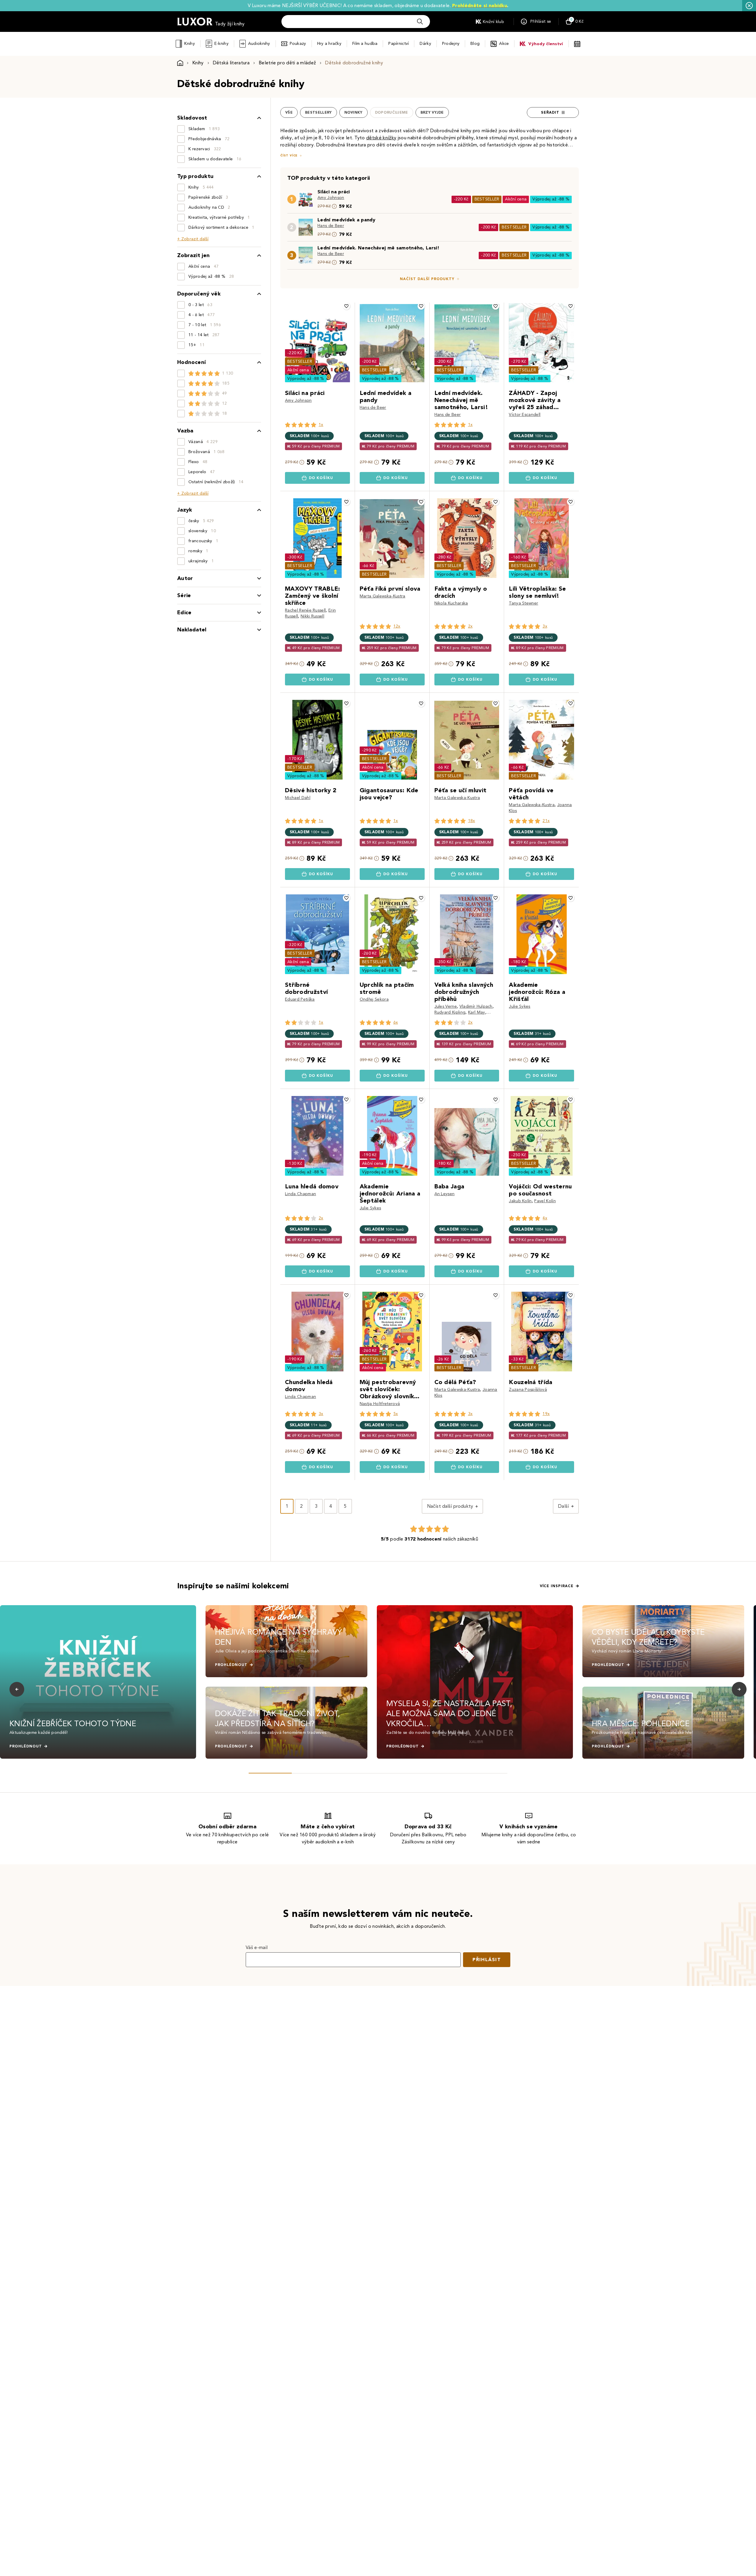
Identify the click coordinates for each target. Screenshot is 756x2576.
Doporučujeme (392, 112)
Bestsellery (318, 112)
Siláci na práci (334, 192)
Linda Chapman (300, 1194)
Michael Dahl (298, 798)
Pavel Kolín (545, 1201)
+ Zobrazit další (193, 239)
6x (396, 1022)
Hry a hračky (329, 44)
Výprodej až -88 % (551, 199)
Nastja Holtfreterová (380, 1404)
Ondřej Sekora (374, 999)
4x (545, 1218)
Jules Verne (446, 1006)
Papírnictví (399, 44)
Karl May (477, 1012)
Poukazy (298, 44)
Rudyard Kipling (450, 1012)
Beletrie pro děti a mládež (287, 63)
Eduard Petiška (300, 999)
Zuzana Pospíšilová (528, 1390)
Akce (504, 44)
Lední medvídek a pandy (346, 220)
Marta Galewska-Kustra (383, 596)
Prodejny (451, 44)
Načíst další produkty (427, 279)
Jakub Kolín (520, 1201)
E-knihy (221, 44)
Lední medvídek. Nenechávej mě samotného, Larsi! (378, 248)
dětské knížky (381, 138)
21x (546, 821)
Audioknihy (259, 44)
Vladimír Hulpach (476, 1006)
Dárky (425, 44)
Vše (289, 112)
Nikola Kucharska (451, 603)
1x (321, 425)
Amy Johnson (331, 198)
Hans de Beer (331, 226)
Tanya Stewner (523, 603)
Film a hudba (365, 44)
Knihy (189, 44)
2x (470, 626)
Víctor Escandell (525, 415)
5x (396, 1414)
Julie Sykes (520, 1006)
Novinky (353, 112)
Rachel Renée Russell (305, 610)
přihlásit (487, 1960)
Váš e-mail (257, 1947)
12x (397, 626)
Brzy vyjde (432, 112)
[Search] (420, 22)
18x (472, 821)
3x (545, 626)
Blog (475, 44)
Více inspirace (557, 1586)
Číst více (289, 155)
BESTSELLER (487, 199)
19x (546, 1414)
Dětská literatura (231, 63)
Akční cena (516, 199)
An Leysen (445, 1194)
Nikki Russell (312, 616)
